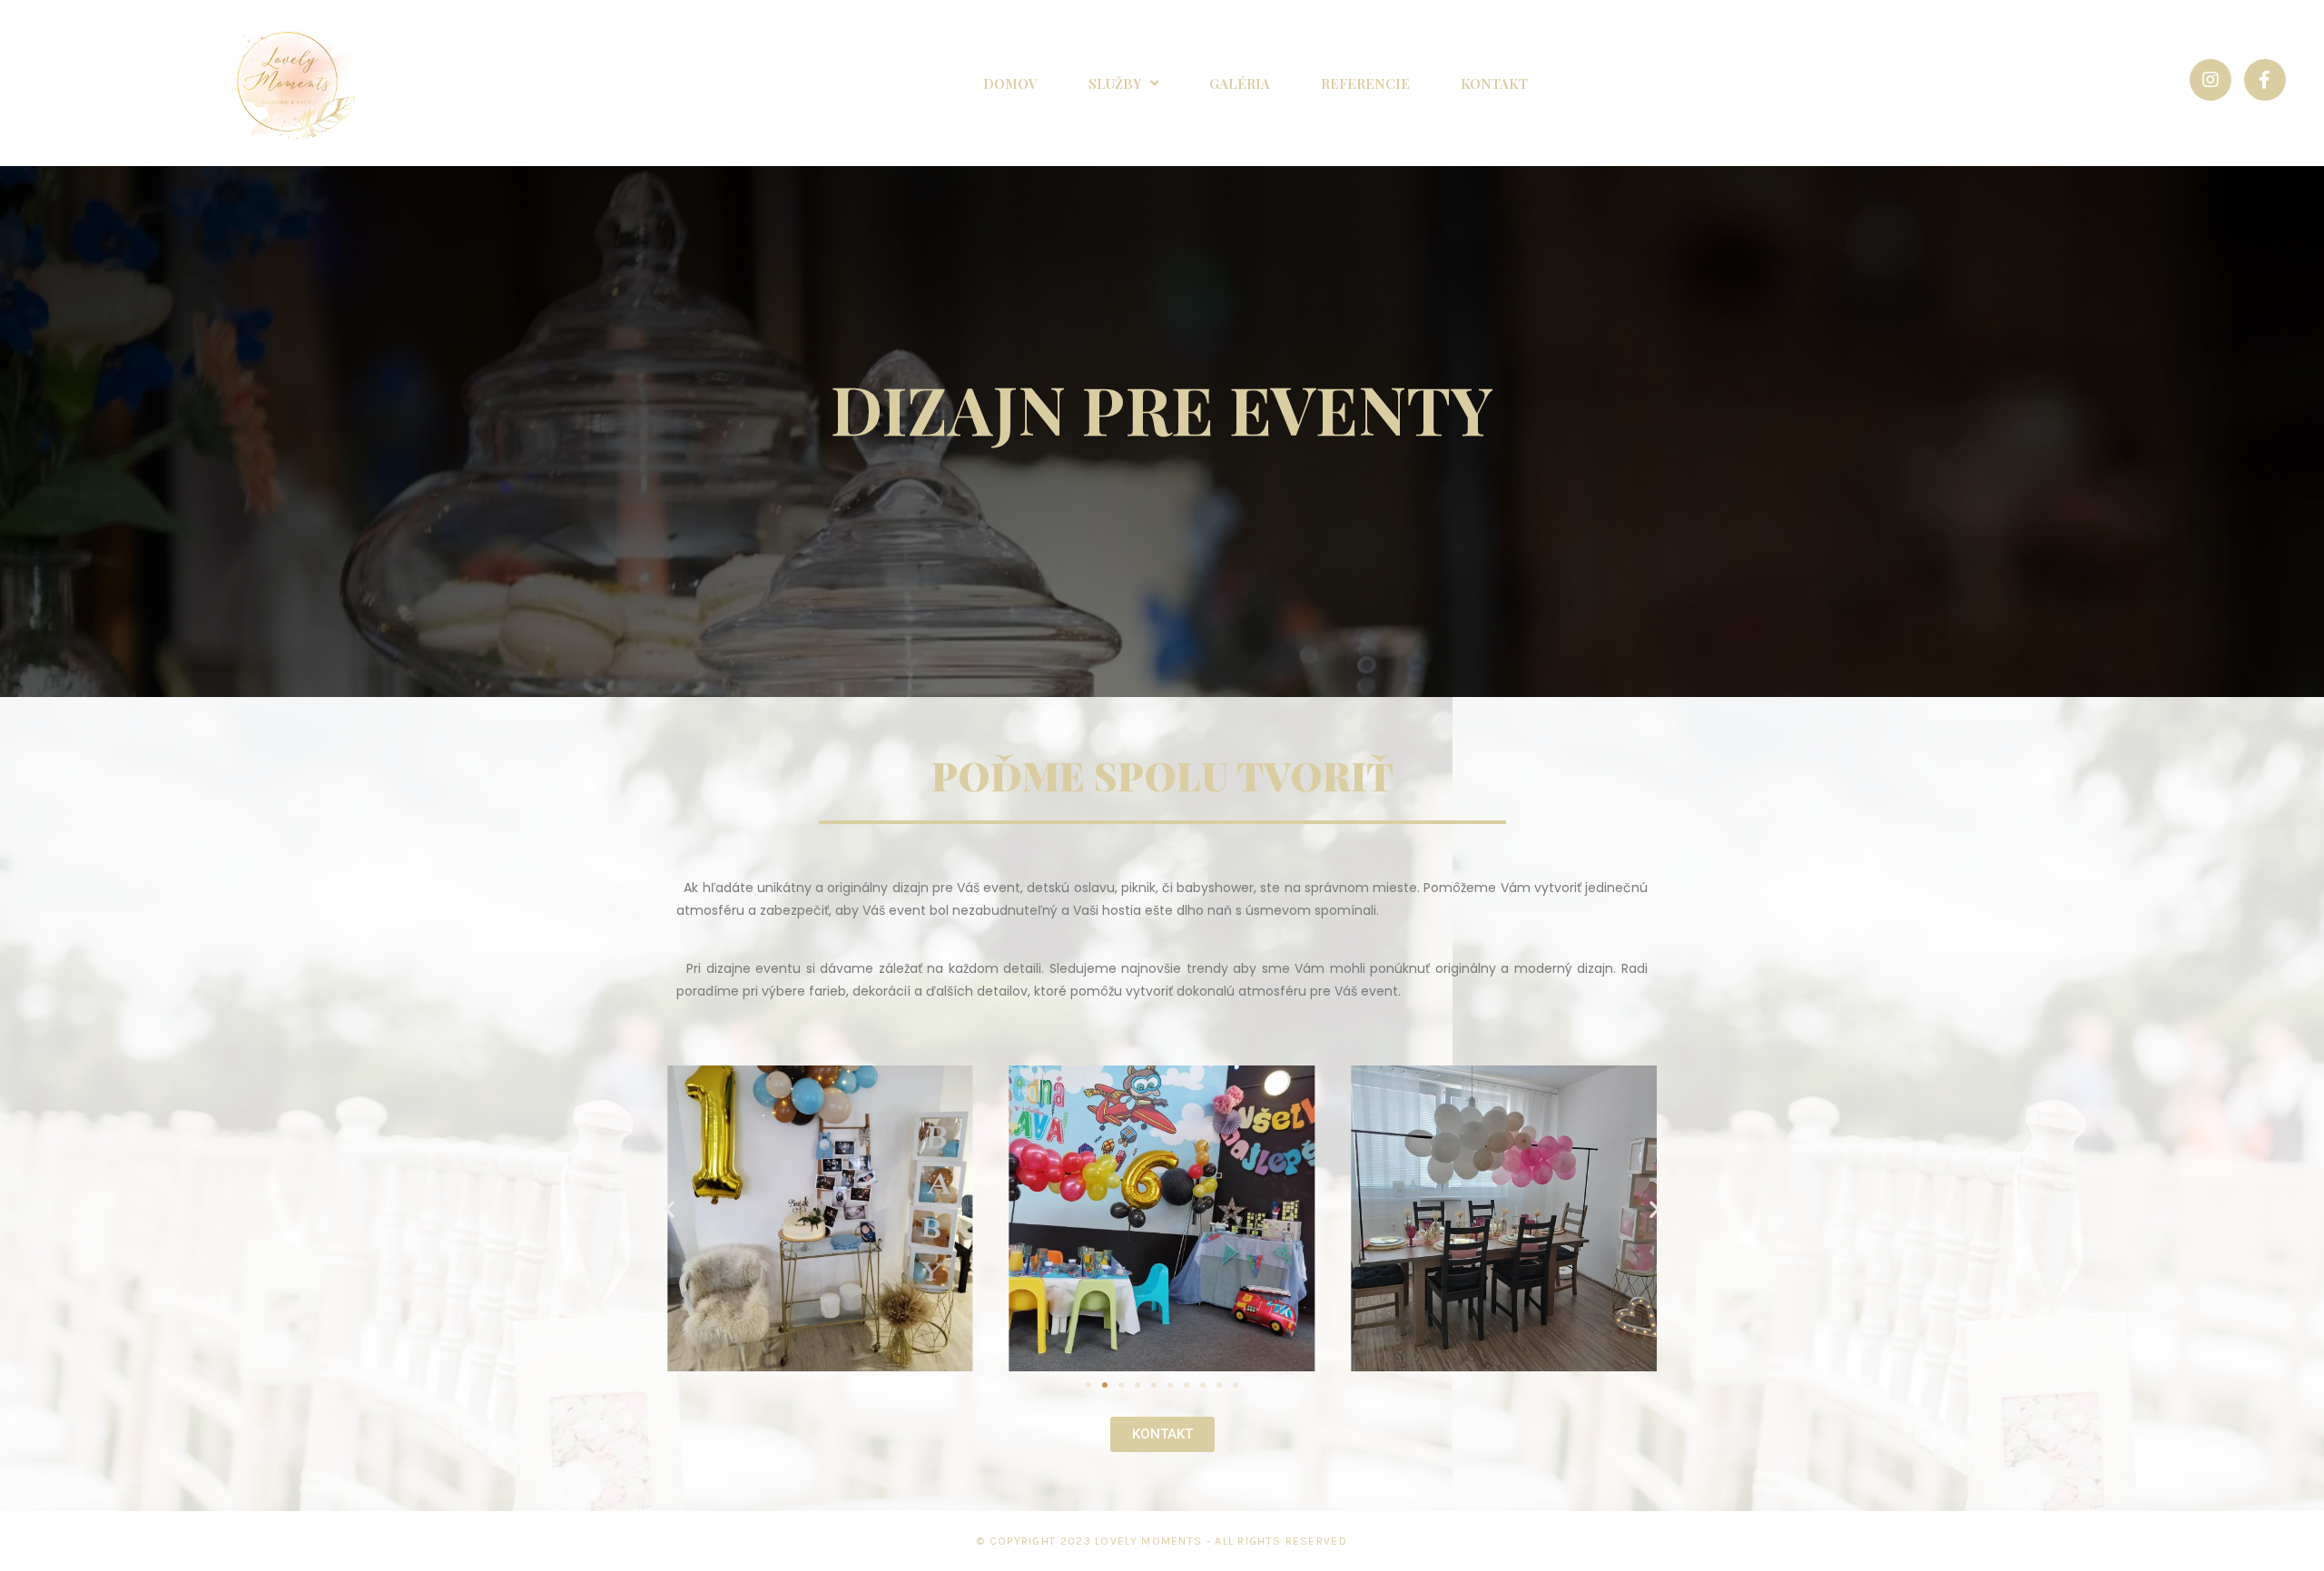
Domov (1010, 83)
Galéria (1240, 83)
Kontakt (1494, 83)
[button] (1088, 1385)
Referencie (1365, 83)
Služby (1115, 83)
